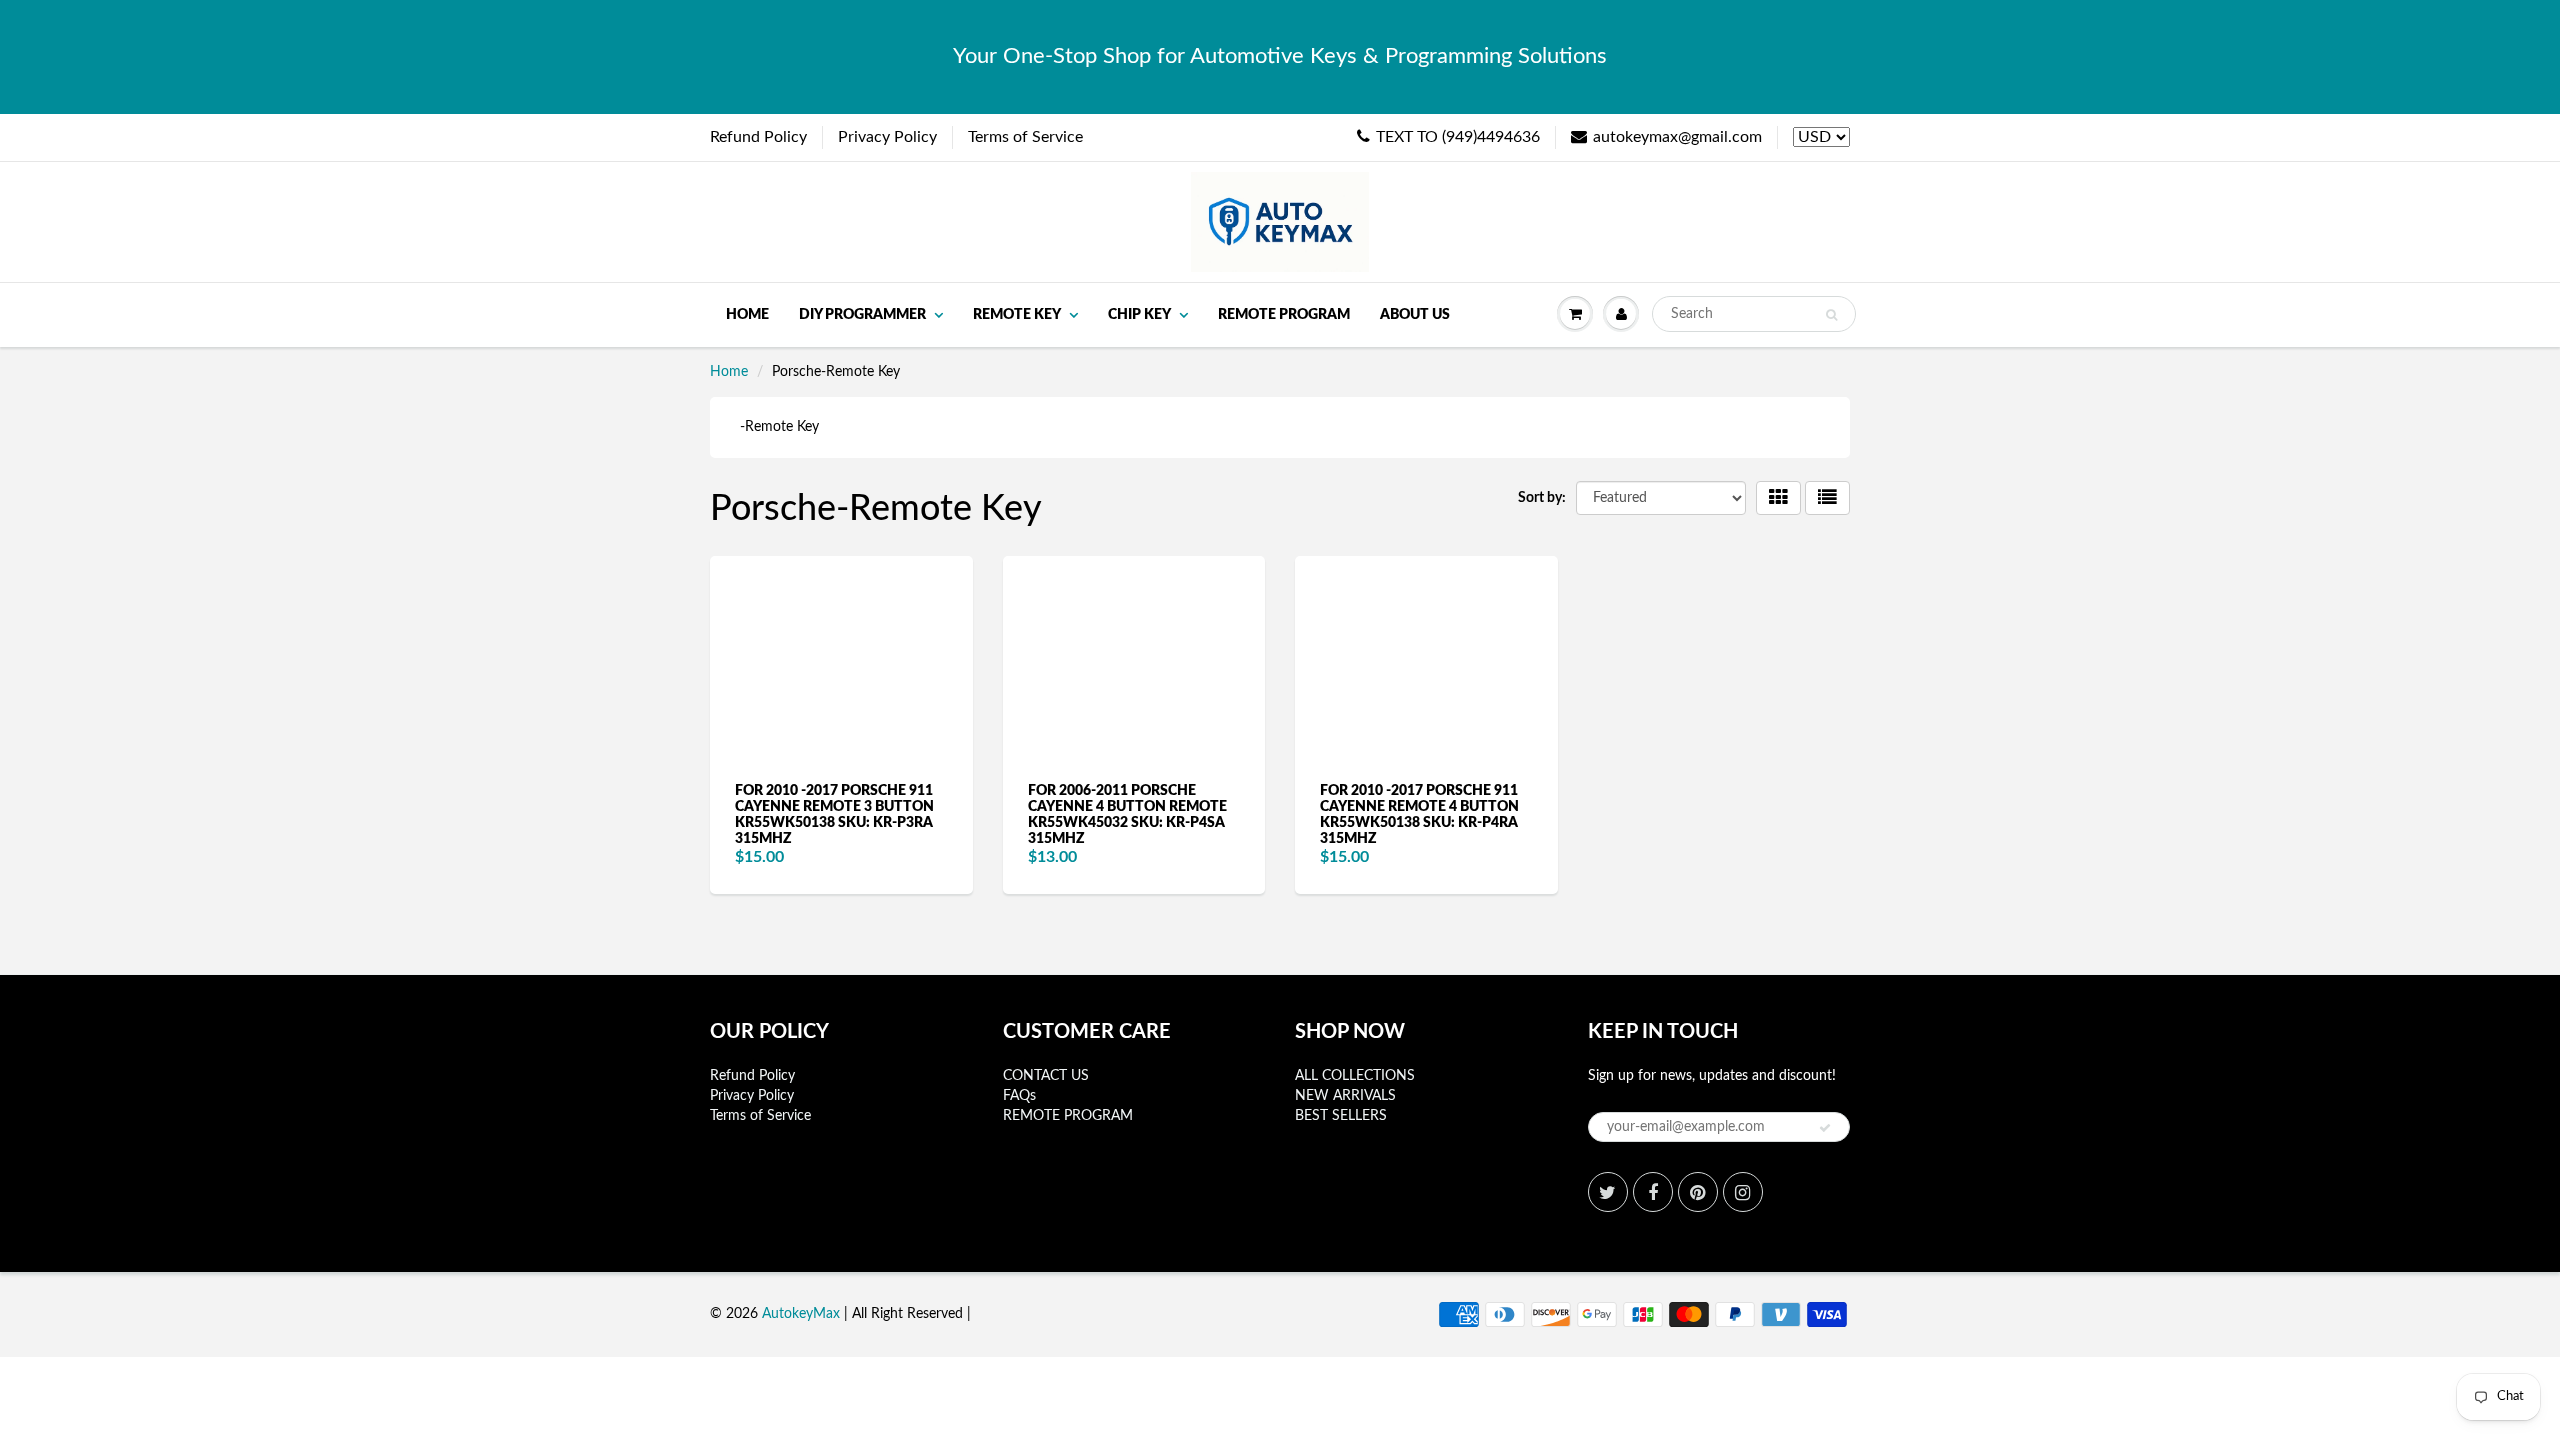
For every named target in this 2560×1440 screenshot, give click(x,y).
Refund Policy (758, 137)
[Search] (1831, 315)
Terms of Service (1025, 137)
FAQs (1019, 1096)
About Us (1415, 315)
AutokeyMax (801, 1314)
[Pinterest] (1698, 1192)
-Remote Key (779, 427)
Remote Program (1284, 315)
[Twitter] (1608, 1192)
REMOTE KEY (1017, 315)
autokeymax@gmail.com (1677, 137)
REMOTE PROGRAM (1068, 1116)
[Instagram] (1743, 1192)
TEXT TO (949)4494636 (1458, 137)
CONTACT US (1046, 1076)
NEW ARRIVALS (1345, 1096)
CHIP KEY (1139, 315)
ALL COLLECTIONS (1355, 1076)
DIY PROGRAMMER (862, 315)
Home (747, 315)
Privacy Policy (887, 137)
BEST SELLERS (1341, 1116)
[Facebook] (1653, 1192)
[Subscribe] (1825, 1128)
